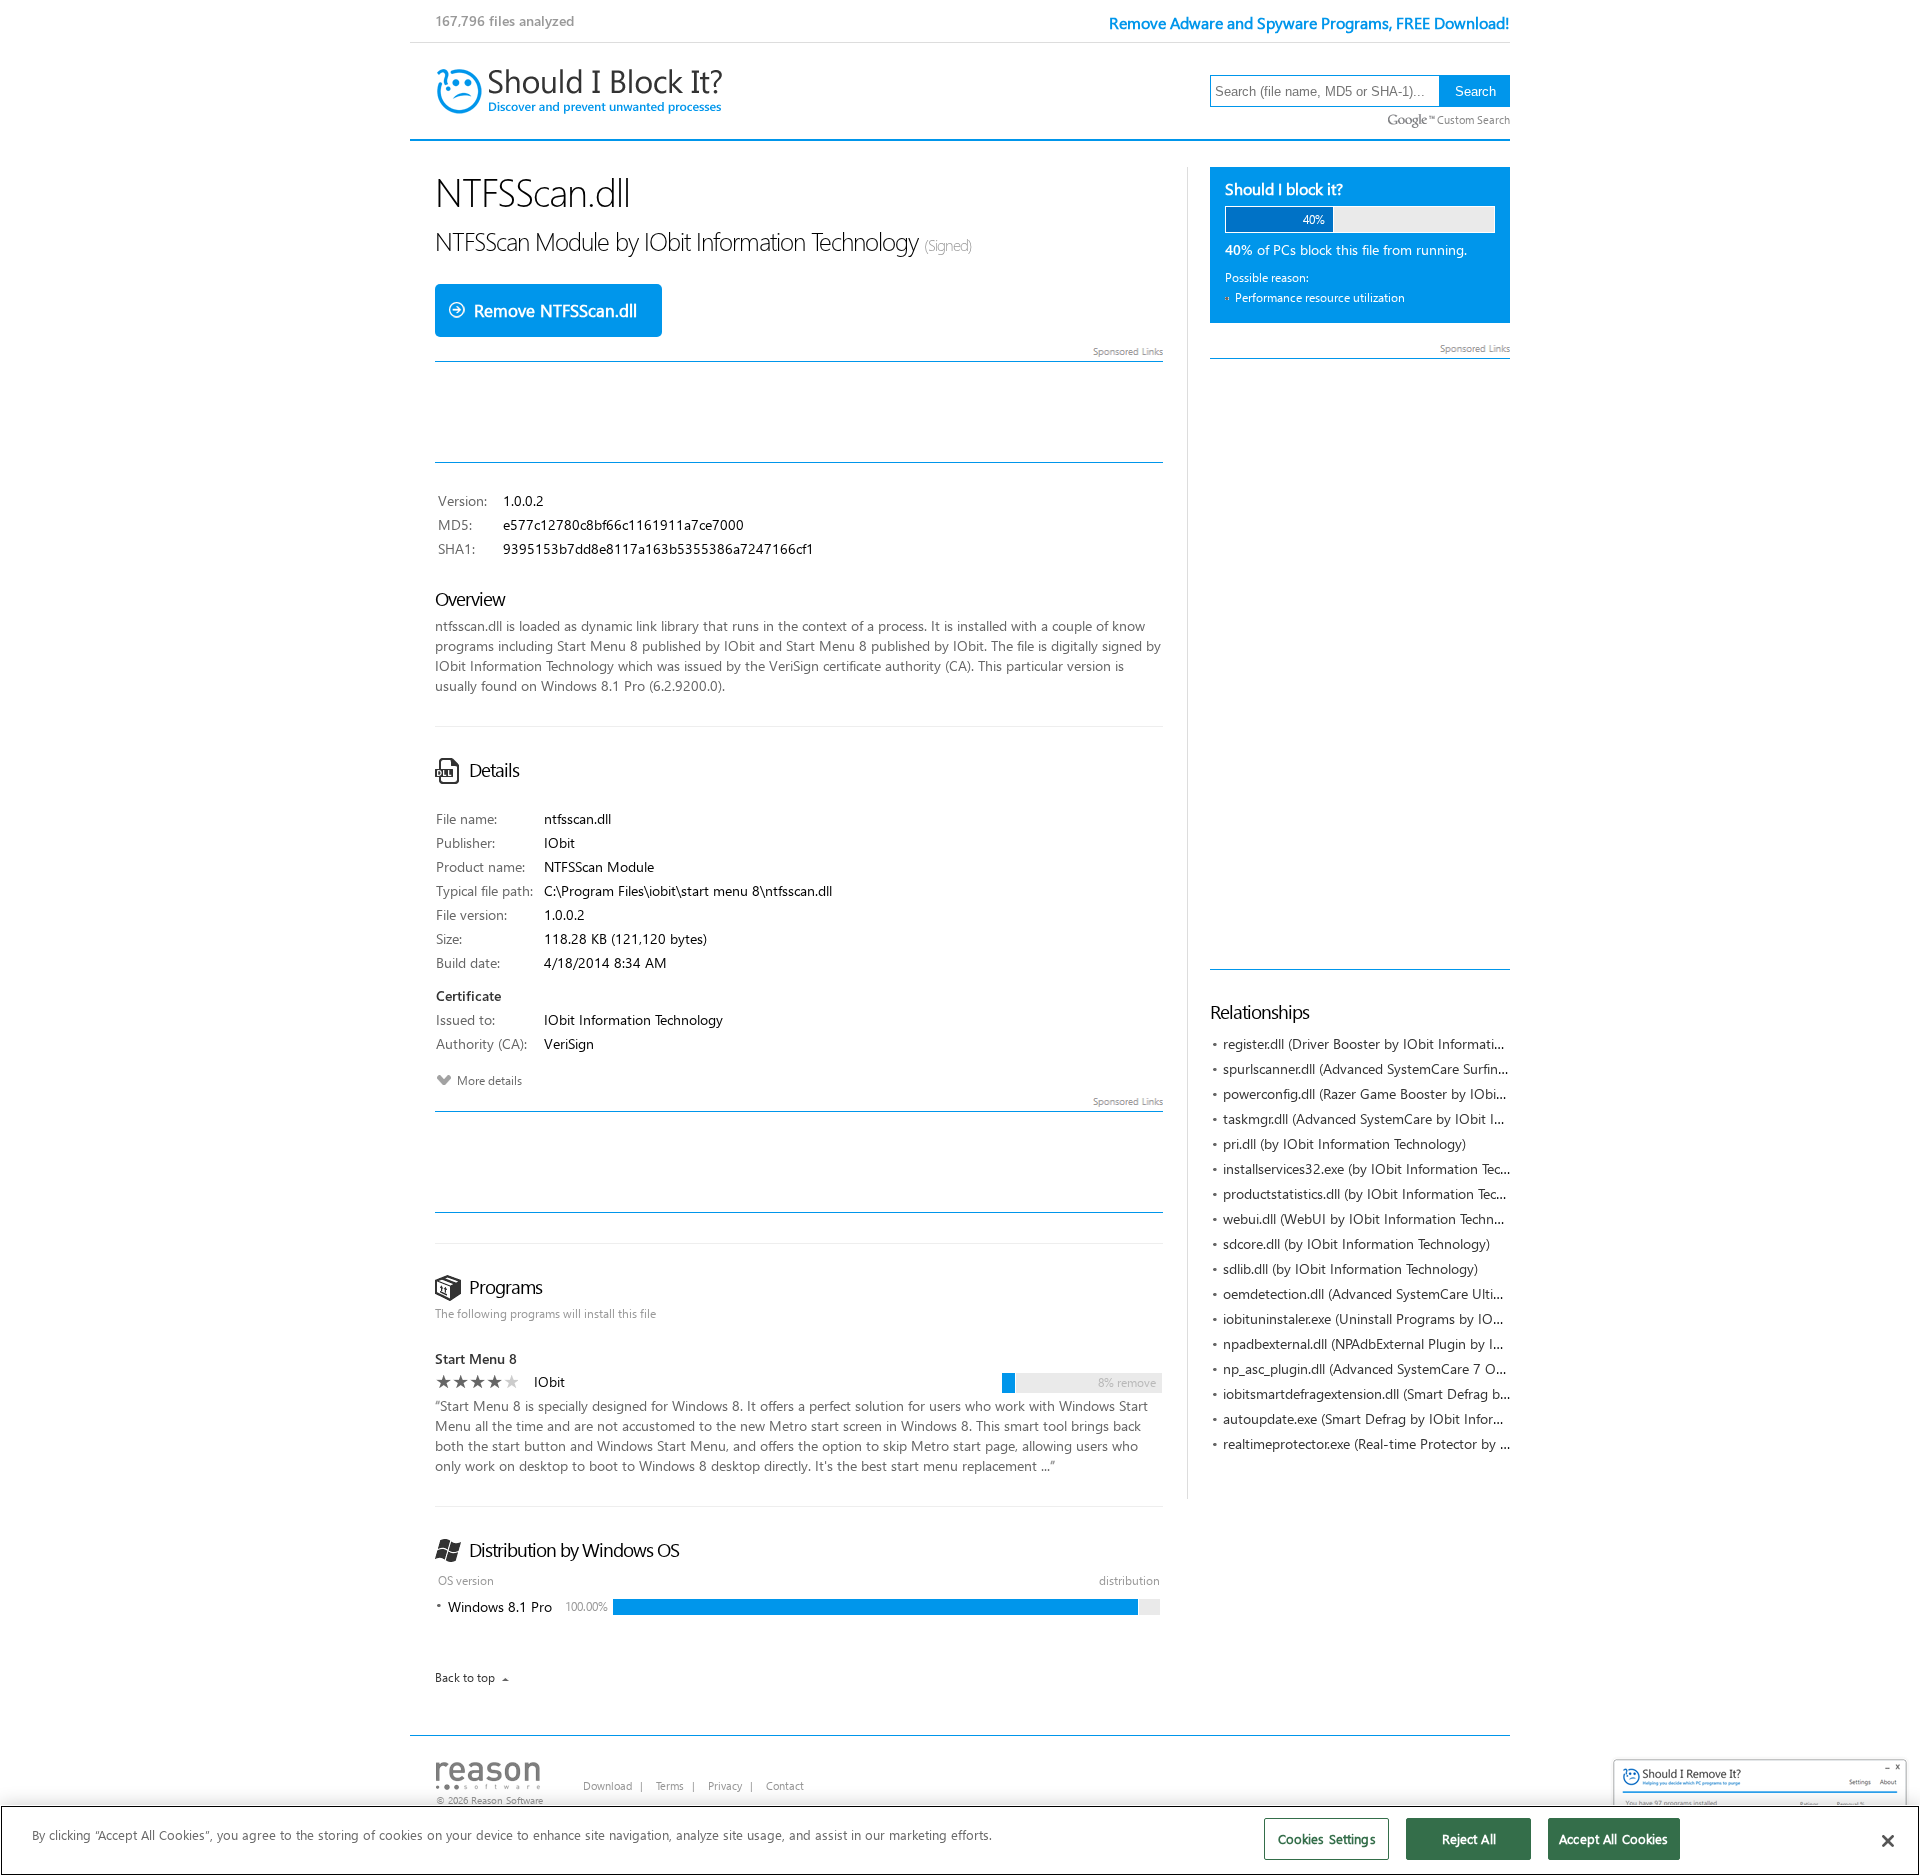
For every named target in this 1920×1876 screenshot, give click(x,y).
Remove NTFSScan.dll (555, 310)
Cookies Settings (1327, 1838)
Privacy (725, 1785)
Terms (670, 1785)
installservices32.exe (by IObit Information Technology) (1388, 1168)
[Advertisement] (1360, 664)
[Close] (1888, 1841)
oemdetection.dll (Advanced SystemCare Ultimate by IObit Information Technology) (1476, 1293)
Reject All (1469, 1838)
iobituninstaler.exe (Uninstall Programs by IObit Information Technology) (1442, 1318)
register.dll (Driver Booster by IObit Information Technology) (1404, 1043)
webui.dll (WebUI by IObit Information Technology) (1377, 1218)
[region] (960, 1840)
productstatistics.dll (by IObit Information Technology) (1386, 1193)
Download (607, 1785)
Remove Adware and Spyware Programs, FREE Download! (1309, 22)
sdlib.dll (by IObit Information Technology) (1350, 1268)
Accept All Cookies (1613, 1838)
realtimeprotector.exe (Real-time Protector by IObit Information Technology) (1453, 1443)
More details (489, 1080)
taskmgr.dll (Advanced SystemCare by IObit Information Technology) (1430, 1118)
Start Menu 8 (476, 1358)
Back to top (465, 1677)
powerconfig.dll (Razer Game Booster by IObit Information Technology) (1438, 1093)
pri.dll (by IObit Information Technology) (1344, 1143)
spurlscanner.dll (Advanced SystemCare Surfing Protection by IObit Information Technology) (1501, 1068)
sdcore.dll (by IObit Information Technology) (1356, 1243)
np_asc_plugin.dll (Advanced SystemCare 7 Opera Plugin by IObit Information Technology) (1497, 1368)
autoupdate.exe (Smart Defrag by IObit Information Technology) (1417, 1418)
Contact (785, 1785)
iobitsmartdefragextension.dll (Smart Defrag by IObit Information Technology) (1458, 1393)
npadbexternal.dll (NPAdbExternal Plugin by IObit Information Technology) (1447, 1343)
